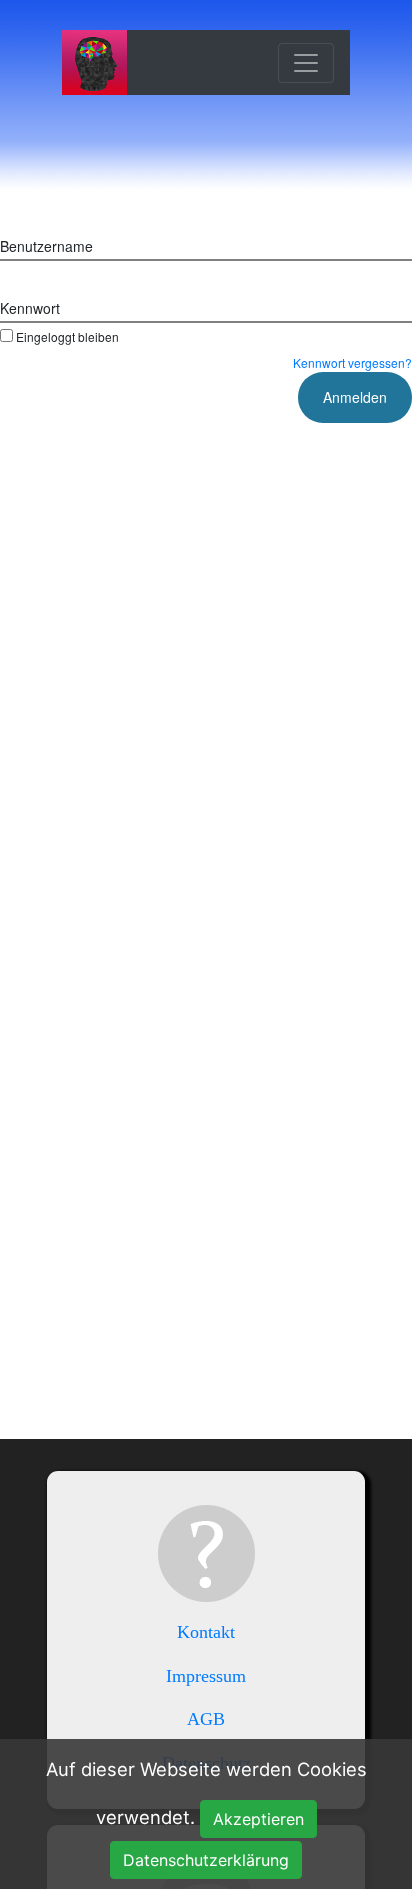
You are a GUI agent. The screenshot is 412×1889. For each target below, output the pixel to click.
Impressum (206, 1676)
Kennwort (30, 308)
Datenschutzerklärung (206, 1860)
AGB (206, 1719)
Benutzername (46, 246)
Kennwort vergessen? (352, 362)
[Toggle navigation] (306, 63)
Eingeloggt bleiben (67, 336)
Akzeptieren (258, 1819)
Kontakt (206, 1632)
